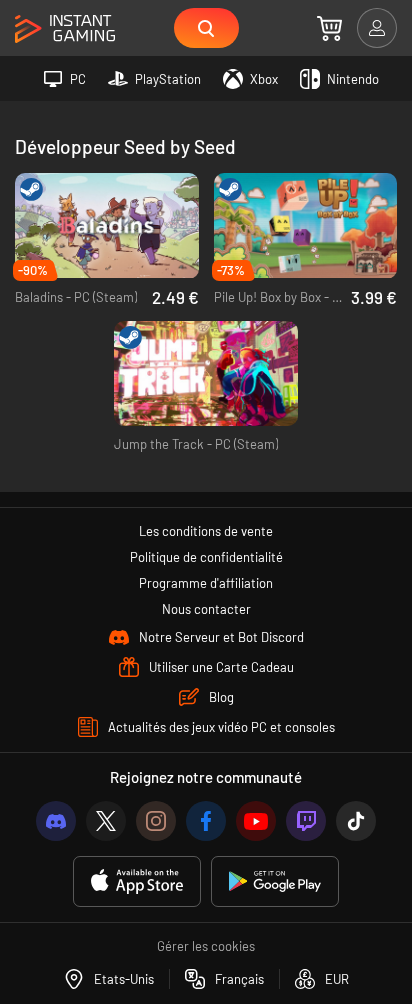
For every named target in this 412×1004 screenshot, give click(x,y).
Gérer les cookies (206, 946)
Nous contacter (206, 609)
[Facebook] (206, 821)
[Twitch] (306, 821)
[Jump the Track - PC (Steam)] (206, 374)
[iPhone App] (137, 881)
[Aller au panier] (329, 28)
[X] (106, 821)
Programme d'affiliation (206, 583)
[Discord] (56, 821)
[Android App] (275, 881)
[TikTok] (356, 821)
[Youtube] (256, 821)
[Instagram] (156, 821)
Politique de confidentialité (206, 557)
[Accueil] (65, 29)
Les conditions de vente (206, 531)
